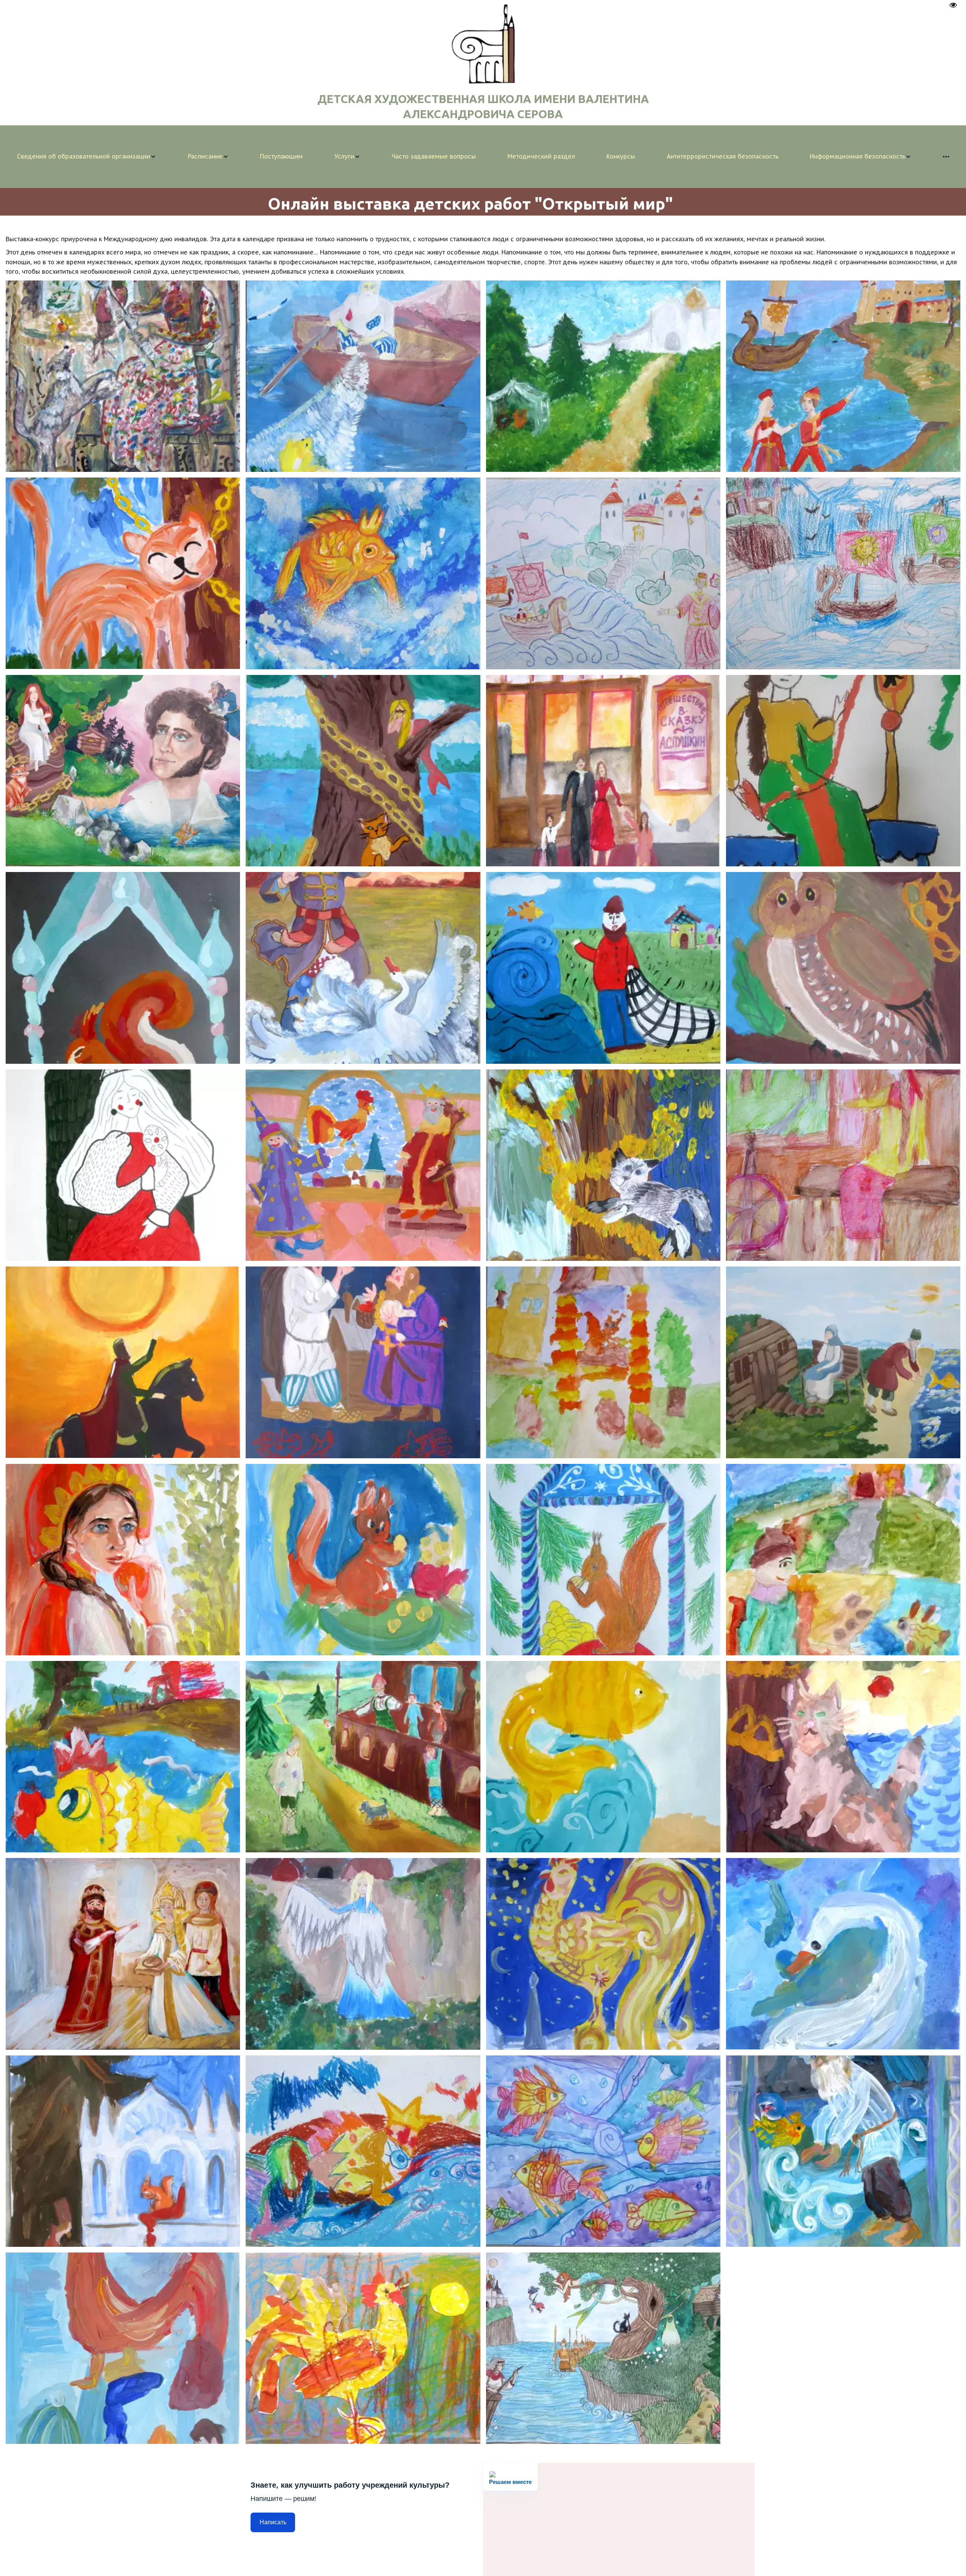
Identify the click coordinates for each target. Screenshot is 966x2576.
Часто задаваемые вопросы (434, 156)
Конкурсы (621, 156)
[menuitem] (87, 157)
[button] (87, 157)
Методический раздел (541, 156)
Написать (273, 2522)
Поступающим (281, 156)
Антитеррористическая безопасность (723, 156)
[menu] (483, 157)
